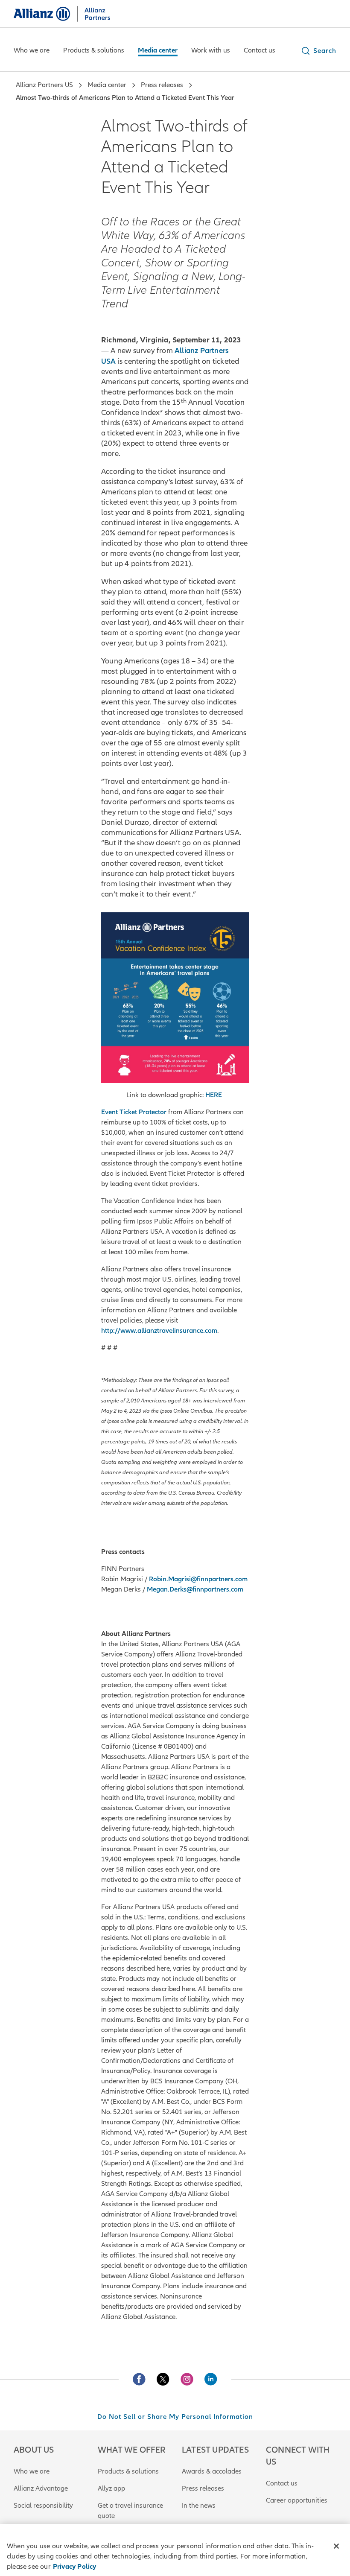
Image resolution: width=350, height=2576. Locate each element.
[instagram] (187, 2379)
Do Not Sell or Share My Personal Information (175, 2417)
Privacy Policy (75, 2567)
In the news (199, 2506)
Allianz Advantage (41, 2488)
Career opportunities (297, 2500)
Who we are (32, 2471)
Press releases (203, 2488)
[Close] (336, 2546)
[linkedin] (211, 2379)
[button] (318, 51)
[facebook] (139, 2379)
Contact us (282, 2483)
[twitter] (163, 2379)
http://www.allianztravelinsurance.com (159, 1331)
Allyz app (111, 2488)
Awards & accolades (212, 2471)
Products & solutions (128, 2471)
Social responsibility (43, 2506)
